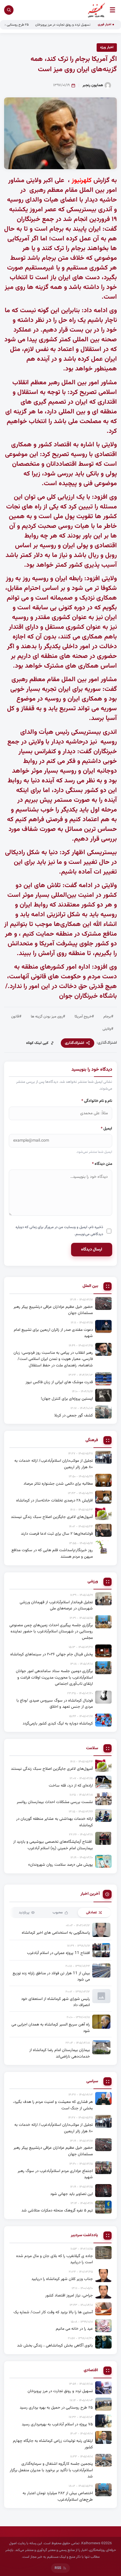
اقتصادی (91, 2370)
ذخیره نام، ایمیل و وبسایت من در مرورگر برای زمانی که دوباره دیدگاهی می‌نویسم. (59, 1231)
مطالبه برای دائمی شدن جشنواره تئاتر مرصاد (58, 1484)
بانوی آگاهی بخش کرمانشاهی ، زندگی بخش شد (55, 2345)
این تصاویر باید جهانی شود (72, 2194)
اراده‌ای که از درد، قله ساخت (71, 1786)
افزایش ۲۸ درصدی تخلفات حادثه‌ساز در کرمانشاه (54, 1500)
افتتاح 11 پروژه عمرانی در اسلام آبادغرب (58, 1953)
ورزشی (93, 1582)
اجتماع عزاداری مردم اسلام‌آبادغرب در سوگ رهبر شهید (55, 2174)
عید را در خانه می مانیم (74, 2329)
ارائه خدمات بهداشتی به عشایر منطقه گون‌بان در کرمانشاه (54, 1822)
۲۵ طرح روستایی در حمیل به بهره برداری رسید (56, 2408)
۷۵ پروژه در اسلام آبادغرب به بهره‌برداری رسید (57, 2424)
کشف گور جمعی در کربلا (74, 1415)
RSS (58, 2568)
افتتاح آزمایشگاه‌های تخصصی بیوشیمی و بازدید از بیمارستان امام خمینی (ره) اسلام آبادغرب (53, 1845)
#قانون (16, 1017)
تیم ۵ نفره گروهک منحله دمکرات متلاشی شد (57, 2210)
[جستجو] (9, 10)
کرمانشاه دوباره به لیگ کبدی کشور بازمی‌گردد (58, 1723)
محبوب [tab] (58, 1913)
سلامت (92, 1748)
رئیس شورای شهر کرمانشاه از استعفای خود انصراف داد (56, 2002)
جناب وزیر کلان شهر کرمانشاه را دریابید (62, 2279)
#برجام (108, 1017)
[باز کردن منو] (112, 10)
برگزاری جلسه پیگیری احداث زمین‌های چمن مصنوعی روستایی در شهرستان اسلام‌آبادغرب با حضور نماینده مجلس (51, 1632)
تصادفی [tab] (91, 1913)
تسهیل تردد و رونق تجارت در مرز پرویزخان (84, 25)
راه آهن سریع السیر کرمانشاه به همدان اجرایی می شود (51, 2028)
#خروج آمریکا (84, 1017)
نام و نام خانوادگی (97, 1101)
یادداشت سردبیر (84, 2235)
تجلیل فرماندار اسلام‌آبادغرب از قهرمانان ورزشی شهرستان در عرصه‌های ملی (56, 1605)
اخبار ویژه (107, 47)
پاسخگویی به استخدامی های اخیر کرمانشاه (56, 1933)
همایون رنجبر (93, 85)
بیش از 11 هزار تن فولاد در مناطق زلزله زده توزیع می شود (51, 1977)
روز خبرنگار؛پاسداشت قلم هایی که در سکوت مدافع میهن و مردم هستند (52, 1553)
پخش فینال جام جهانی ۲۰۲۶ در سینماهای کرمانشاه (52, 1654)
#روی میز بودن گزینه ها (48, 1017)
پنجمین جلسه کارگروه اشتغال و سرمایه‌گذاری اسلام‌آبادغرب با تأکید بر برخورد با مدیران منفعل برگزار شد (51, 2470)
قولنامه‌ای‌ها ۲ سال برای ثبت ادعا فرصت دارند (57, 1534)
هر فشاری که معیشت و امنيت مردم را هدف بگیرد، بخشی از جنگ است (53, 2105)
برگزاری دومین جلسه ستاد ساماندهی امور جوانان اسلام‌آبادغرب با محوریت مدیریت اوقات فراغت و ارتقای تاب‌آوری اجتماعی (54, 1677)
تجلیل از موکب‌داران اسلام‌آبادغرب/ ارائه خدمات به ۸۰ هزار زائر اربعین (54, 1464)
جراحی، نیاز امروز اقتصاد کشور (69, 2295)
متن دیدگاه (102, 1164)
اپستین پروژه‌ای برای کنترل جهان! (67, 1399)
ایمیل (106, 1129)
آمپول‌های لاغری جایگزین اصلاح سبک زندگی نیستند (52, 1517)
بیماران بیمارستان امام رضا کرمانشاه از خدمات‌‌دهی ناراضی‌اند (60, 2053)
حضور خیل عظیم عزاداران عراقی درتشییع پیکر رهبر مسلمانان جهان (53, 1310)
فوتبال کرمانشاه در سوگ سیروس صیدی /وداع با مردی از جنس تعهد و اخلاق (55, 1704)
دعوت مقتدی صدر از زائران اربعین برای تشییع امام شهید (53, 1333)
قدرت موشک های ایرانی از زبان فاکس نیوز (59, 1382)
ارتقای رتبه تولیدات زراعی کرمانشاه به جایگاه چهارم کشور (53, 2444)
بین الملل (90, 1286)
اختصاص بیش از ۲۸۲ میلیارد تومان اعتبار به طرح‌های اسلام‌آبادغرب (58, 2496)
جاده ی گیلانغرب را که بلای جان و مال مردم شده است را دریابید (54, 2259)
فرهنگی (92, 1440)
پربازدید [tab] (24, 1913)
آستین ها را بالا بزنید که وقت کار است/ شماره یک (53, 2312)
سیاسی (92, 2082)
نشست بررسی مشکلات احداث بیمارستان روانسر (55, 1802)
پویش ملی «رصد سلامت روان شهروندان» (60, 1865)
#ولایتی (108, 1029)
